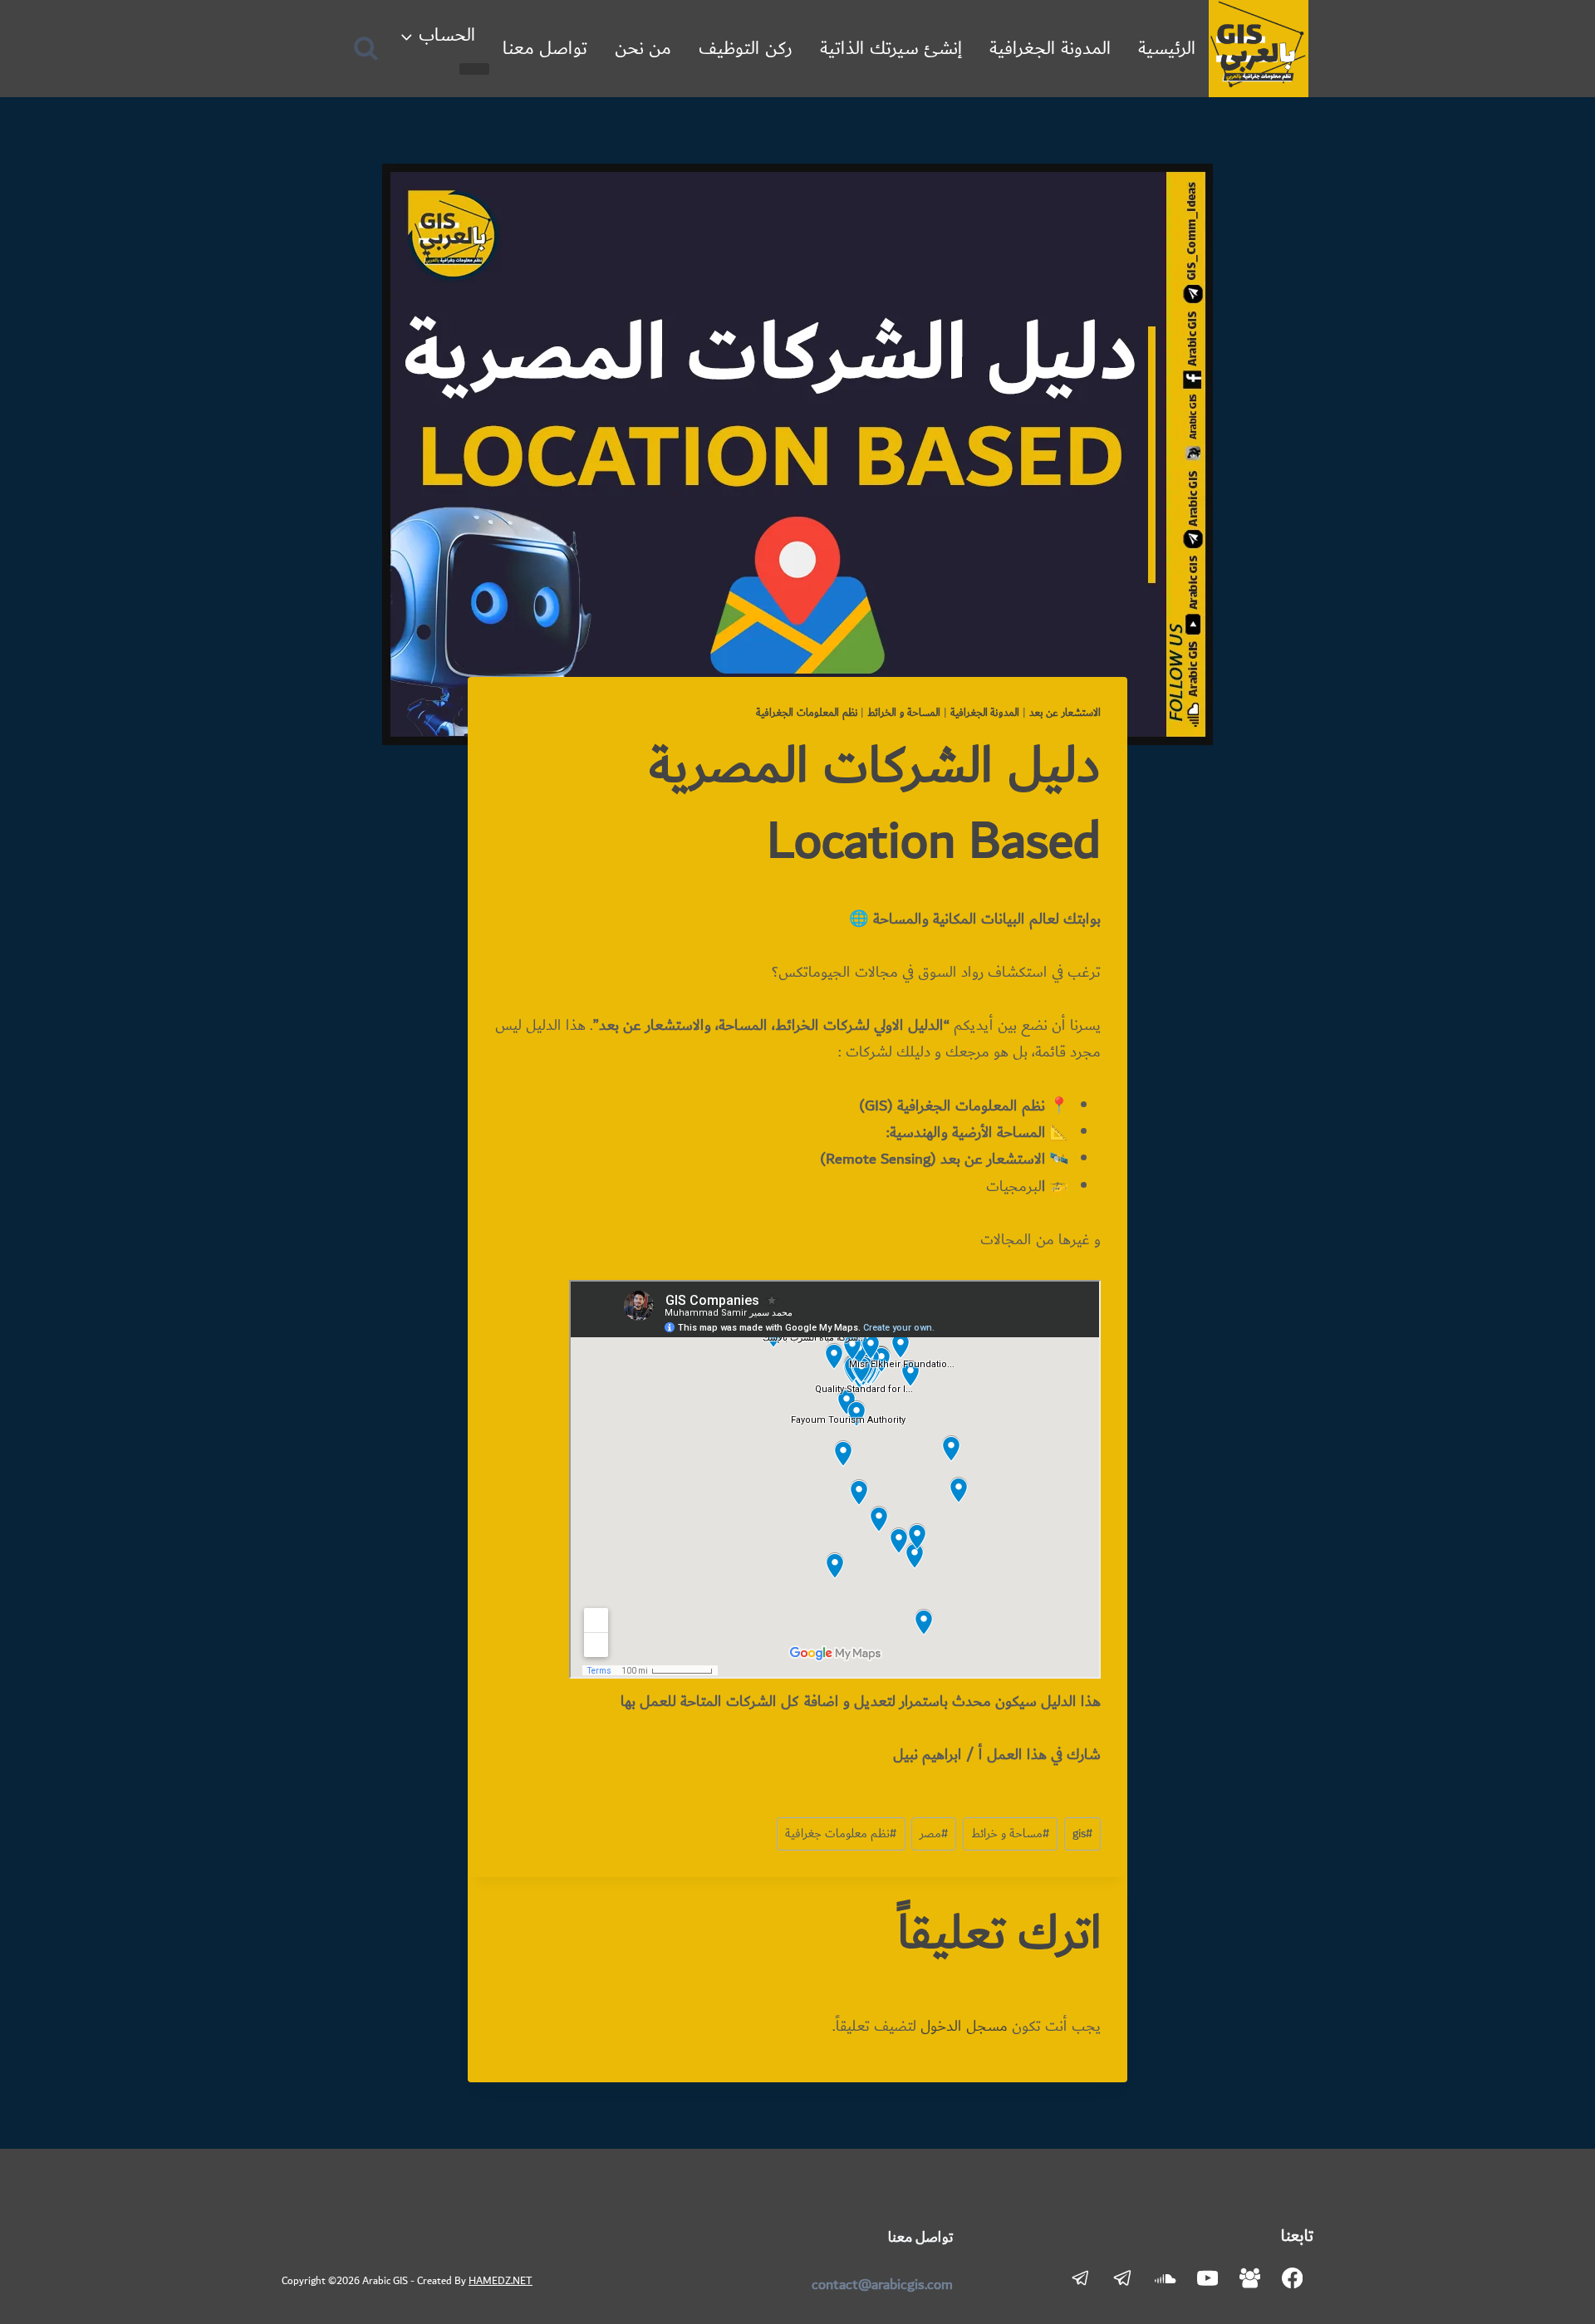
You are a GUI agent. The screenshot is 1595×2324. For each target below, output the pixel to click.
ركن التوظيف (746, 49)
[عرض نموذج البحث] (366, 49)
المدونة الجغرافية (1050, 49)
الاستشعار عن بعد (1065, 713)
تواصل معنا (545, 49)
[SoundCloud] (1165, 2278)
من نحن (643, 49)
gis (1082, 1834)
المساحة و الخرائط (904, 713)
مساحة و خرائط (1010, 1834)
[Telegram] (1123, 2278)
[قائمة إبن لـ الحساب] (474, 69)
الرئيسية (1167, 49)
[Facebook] (1292, 2278)
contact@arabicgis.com (882, 2285)
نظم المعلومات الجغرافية (807, 713)
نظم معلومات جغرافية (841, 1834)
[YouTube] (1207, 2278)
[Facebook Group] (1250, 2278)
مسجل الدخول (964, 2027)
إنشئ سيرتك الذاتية (891, 49)
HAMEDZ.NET (501, 2281)
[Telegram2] (1081, 2278)
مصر (934, 1834)
